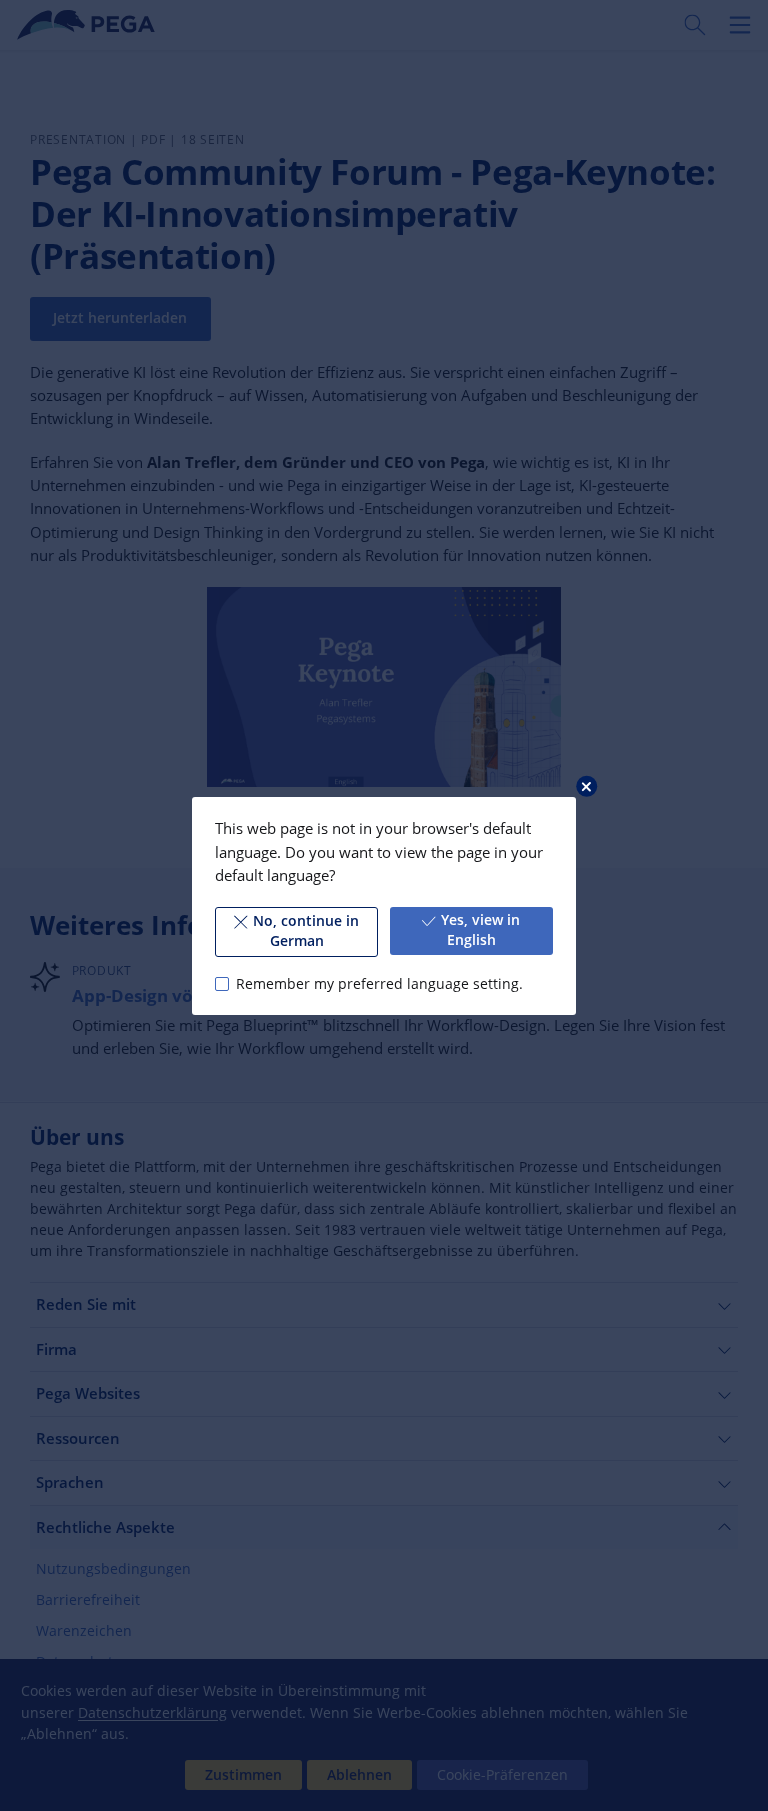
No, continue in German (306, 931)
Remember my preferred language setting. (379, 983)
